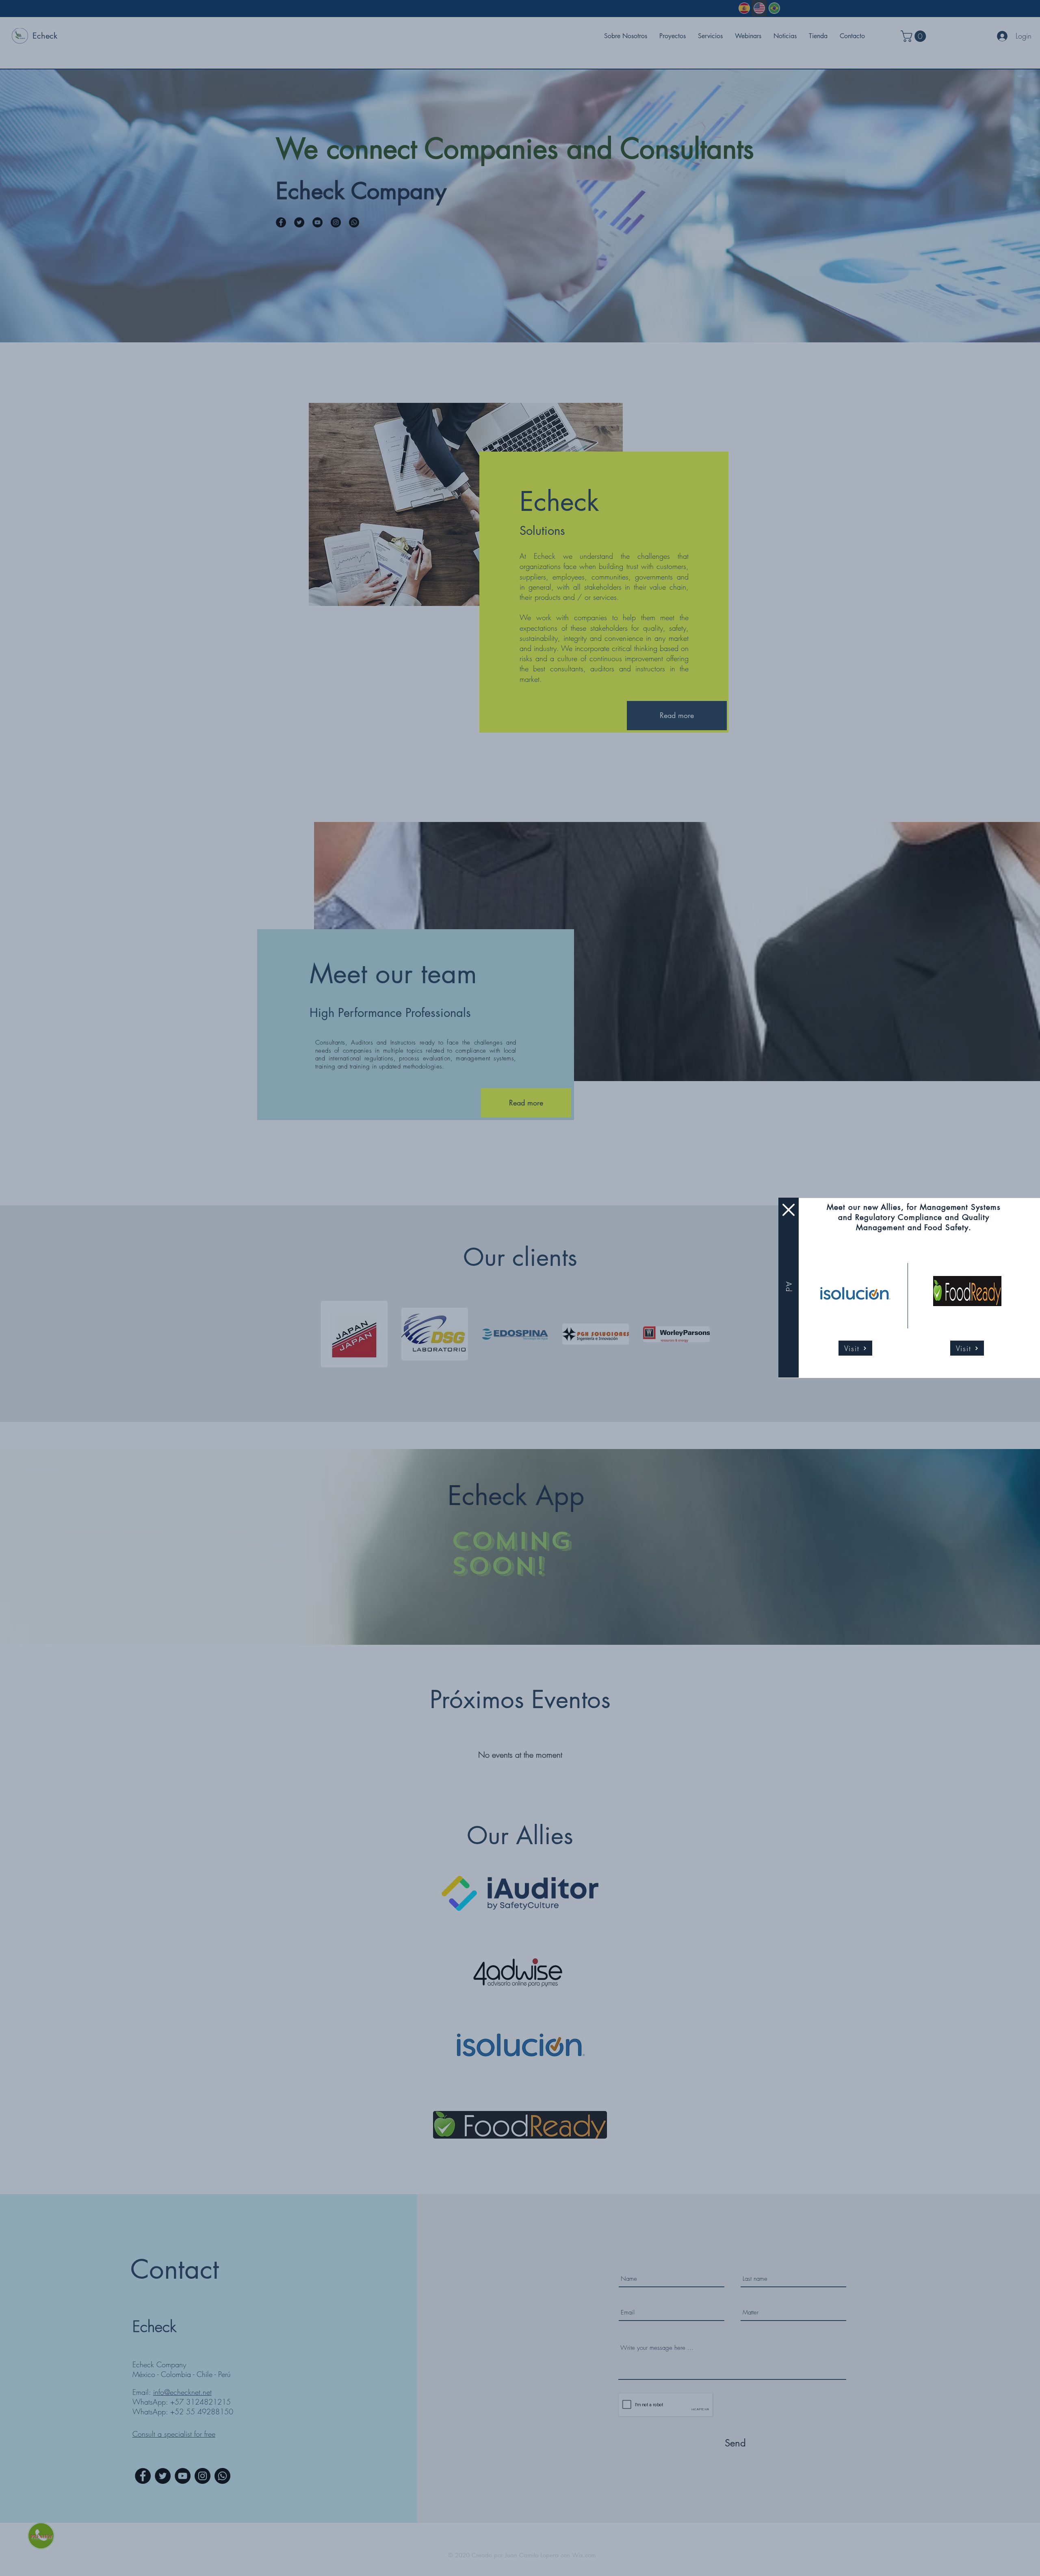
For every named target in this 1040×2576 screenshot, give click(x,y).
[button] (789, 1210)
